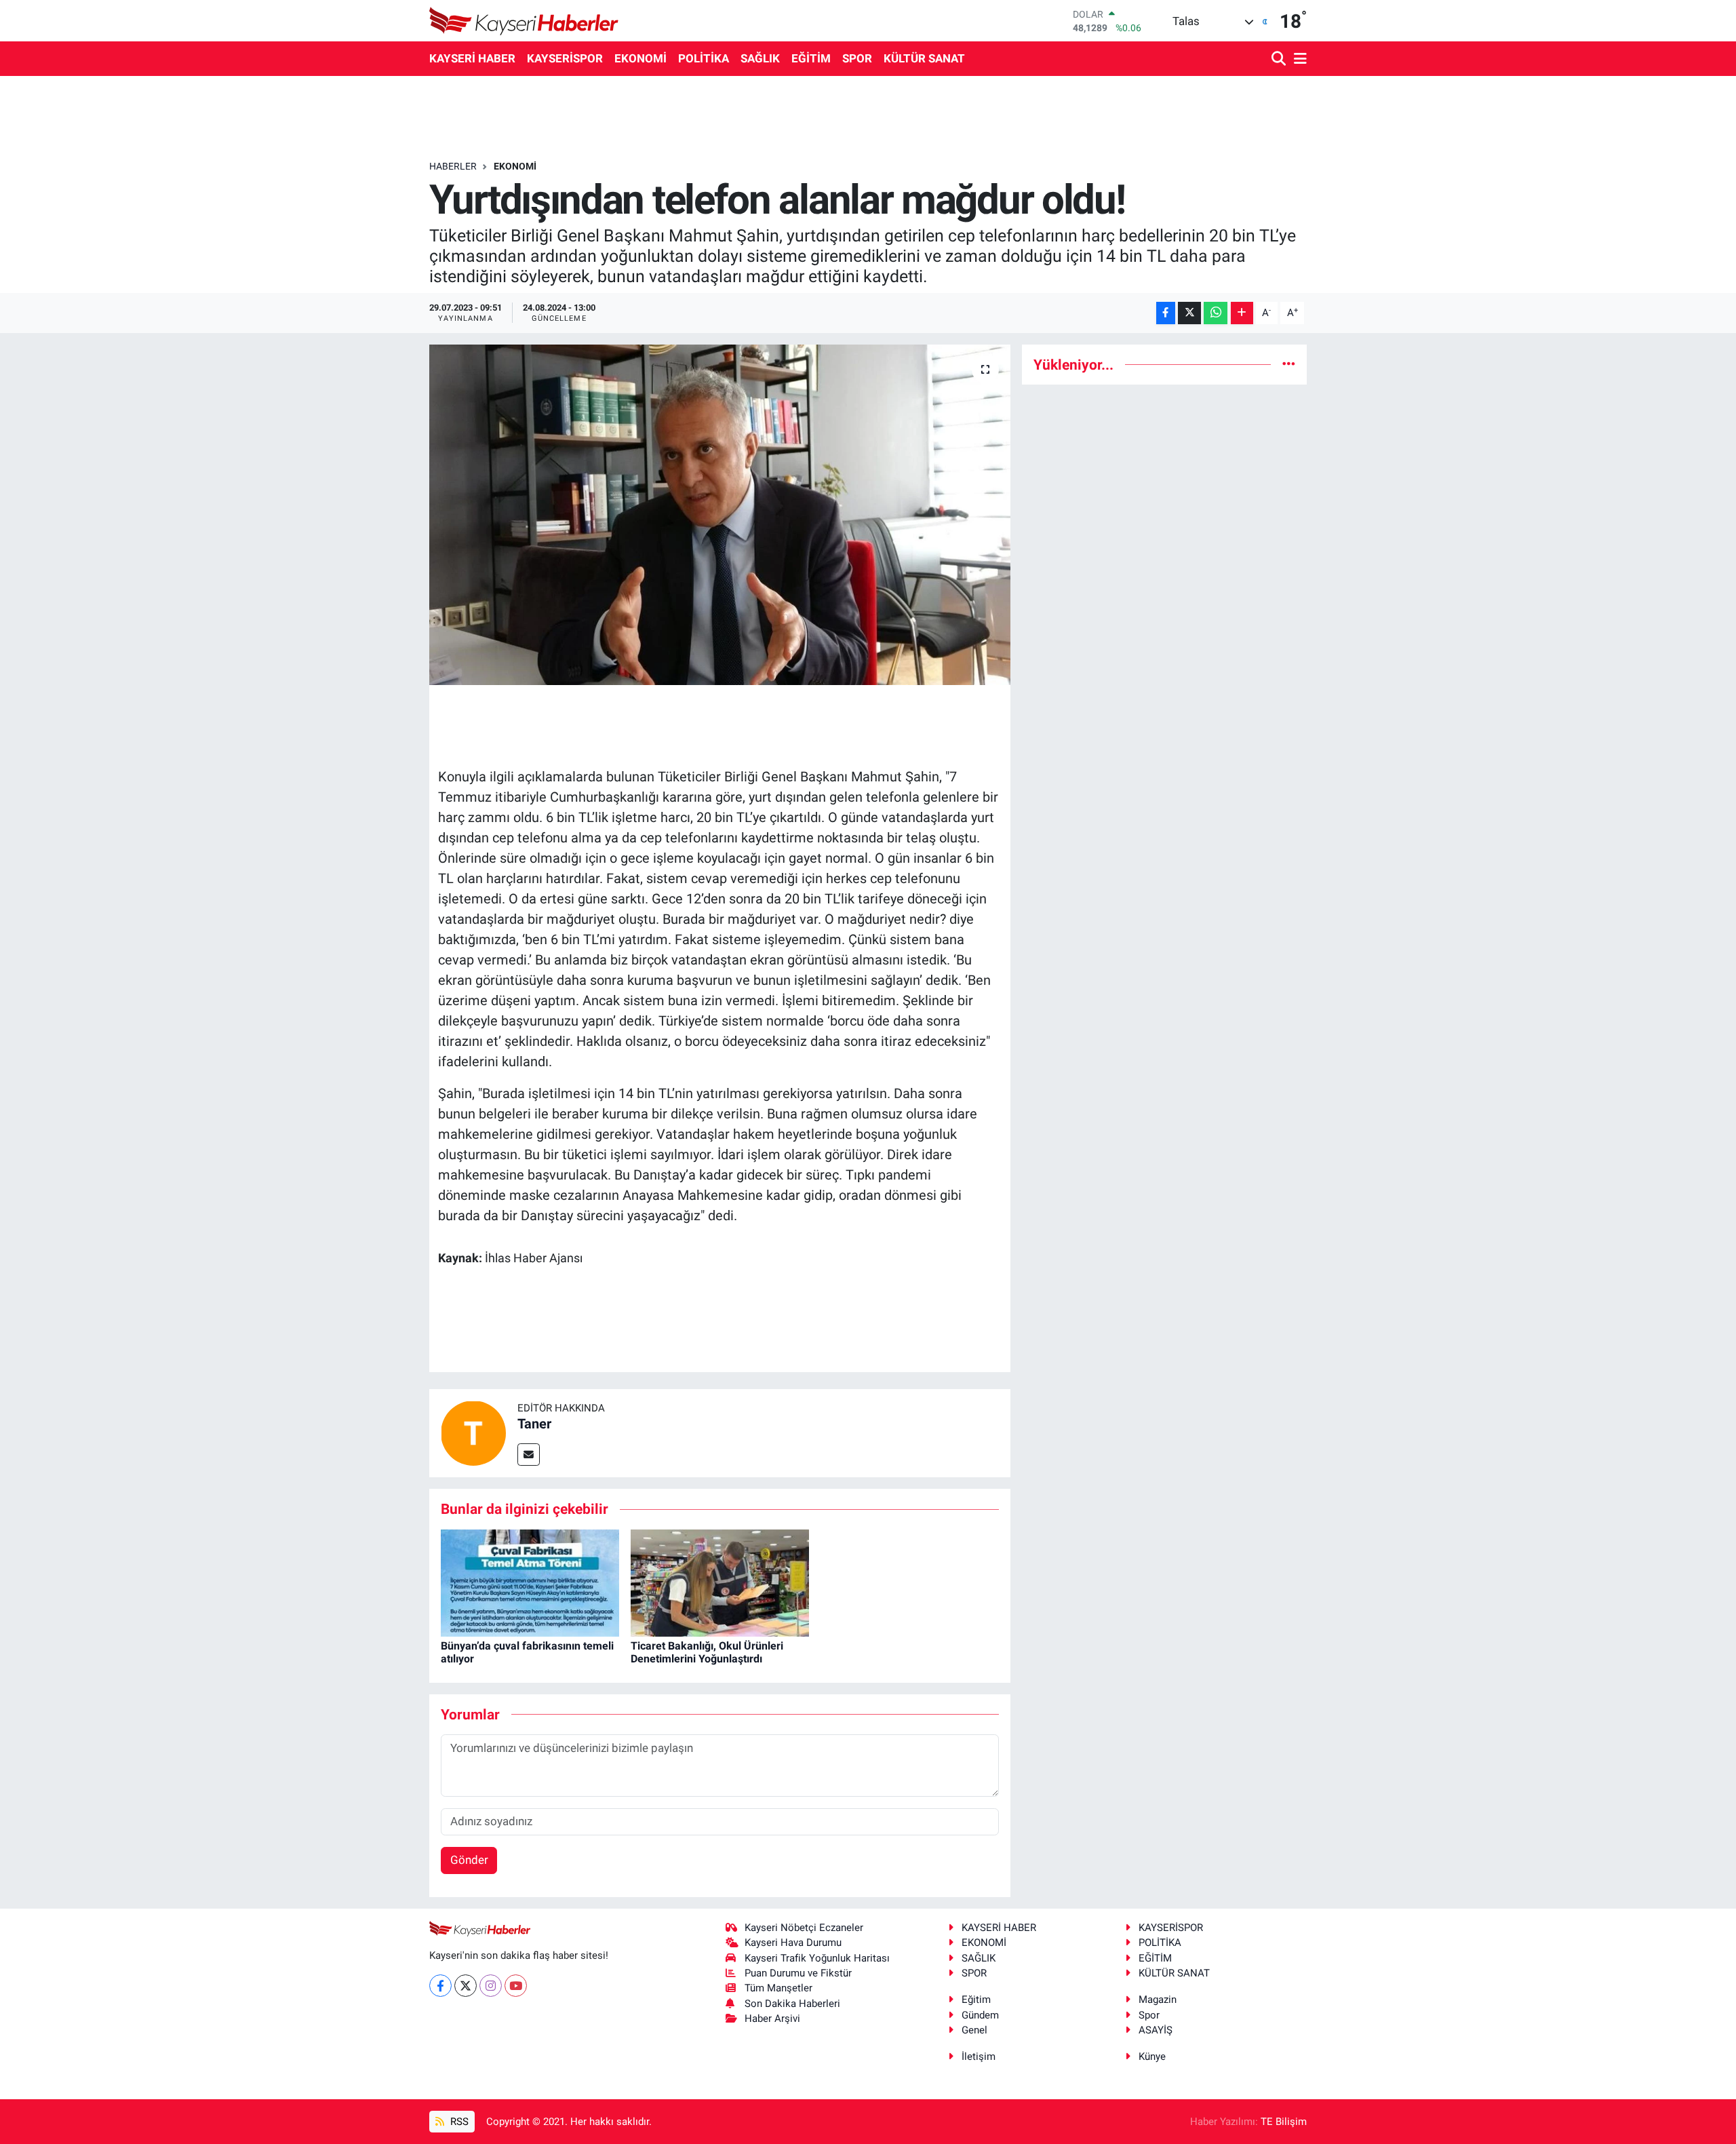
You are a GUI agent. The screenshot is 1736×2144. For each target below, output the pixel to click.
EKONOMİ (640, 58)
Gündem (980, 2015)
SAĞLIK (760, 58)
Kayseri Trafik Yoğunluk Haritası (817, 1958)
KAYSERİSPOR (565, 58)
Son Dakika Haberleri (792, 2004)
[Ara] (1280, 59)
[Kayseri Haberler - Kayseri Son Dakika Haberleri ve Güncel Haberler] (524, 21)
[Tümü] (1289, 364)
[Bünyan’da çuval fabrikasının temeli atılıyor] (530, 1582)
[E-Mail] (529, 1455)
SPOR (857, 58)
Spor (1149, 2015)
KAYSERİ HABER (472, 58)
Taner (534, 1424)
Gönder (469, 1860)
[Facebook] (440, 1986)
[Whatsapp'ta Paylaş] (1216, 313)
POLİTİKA (704, 58)
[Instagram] (491, 1986)
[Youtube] (516, 1986)
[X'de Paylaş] (1189, 313)
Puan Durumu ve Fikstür (798, 1973)
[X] (466, 1986)
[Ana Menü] (1298, 59)
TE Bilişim (1284, 2122)
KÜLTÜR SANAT (924, 58)
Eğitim (976, 2000)
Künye (1152, 2057)
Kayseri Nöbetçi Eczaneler (804, 1928)
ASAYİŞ (1156, 2030)
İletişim (979, 2057)
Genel (974, 2030)
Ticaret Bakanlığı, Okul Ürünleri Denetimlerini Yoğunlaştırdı (707, 1652)
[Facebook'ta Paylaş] (1166, 313)
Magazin (1158, 2000)
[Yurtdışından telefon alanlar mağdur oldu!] (720, 515)
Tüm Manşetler (778, 1988)
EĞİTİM (811, 58)
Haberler (453, 166)
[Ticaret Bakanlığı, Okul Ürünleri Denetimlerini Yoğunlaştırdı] (720, 1582)
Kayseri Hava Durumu (793, 1943)
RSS (458, 2122)
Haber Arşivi (772, 2019)
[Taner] (473, 1432)
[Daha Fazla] (1242, 313)
